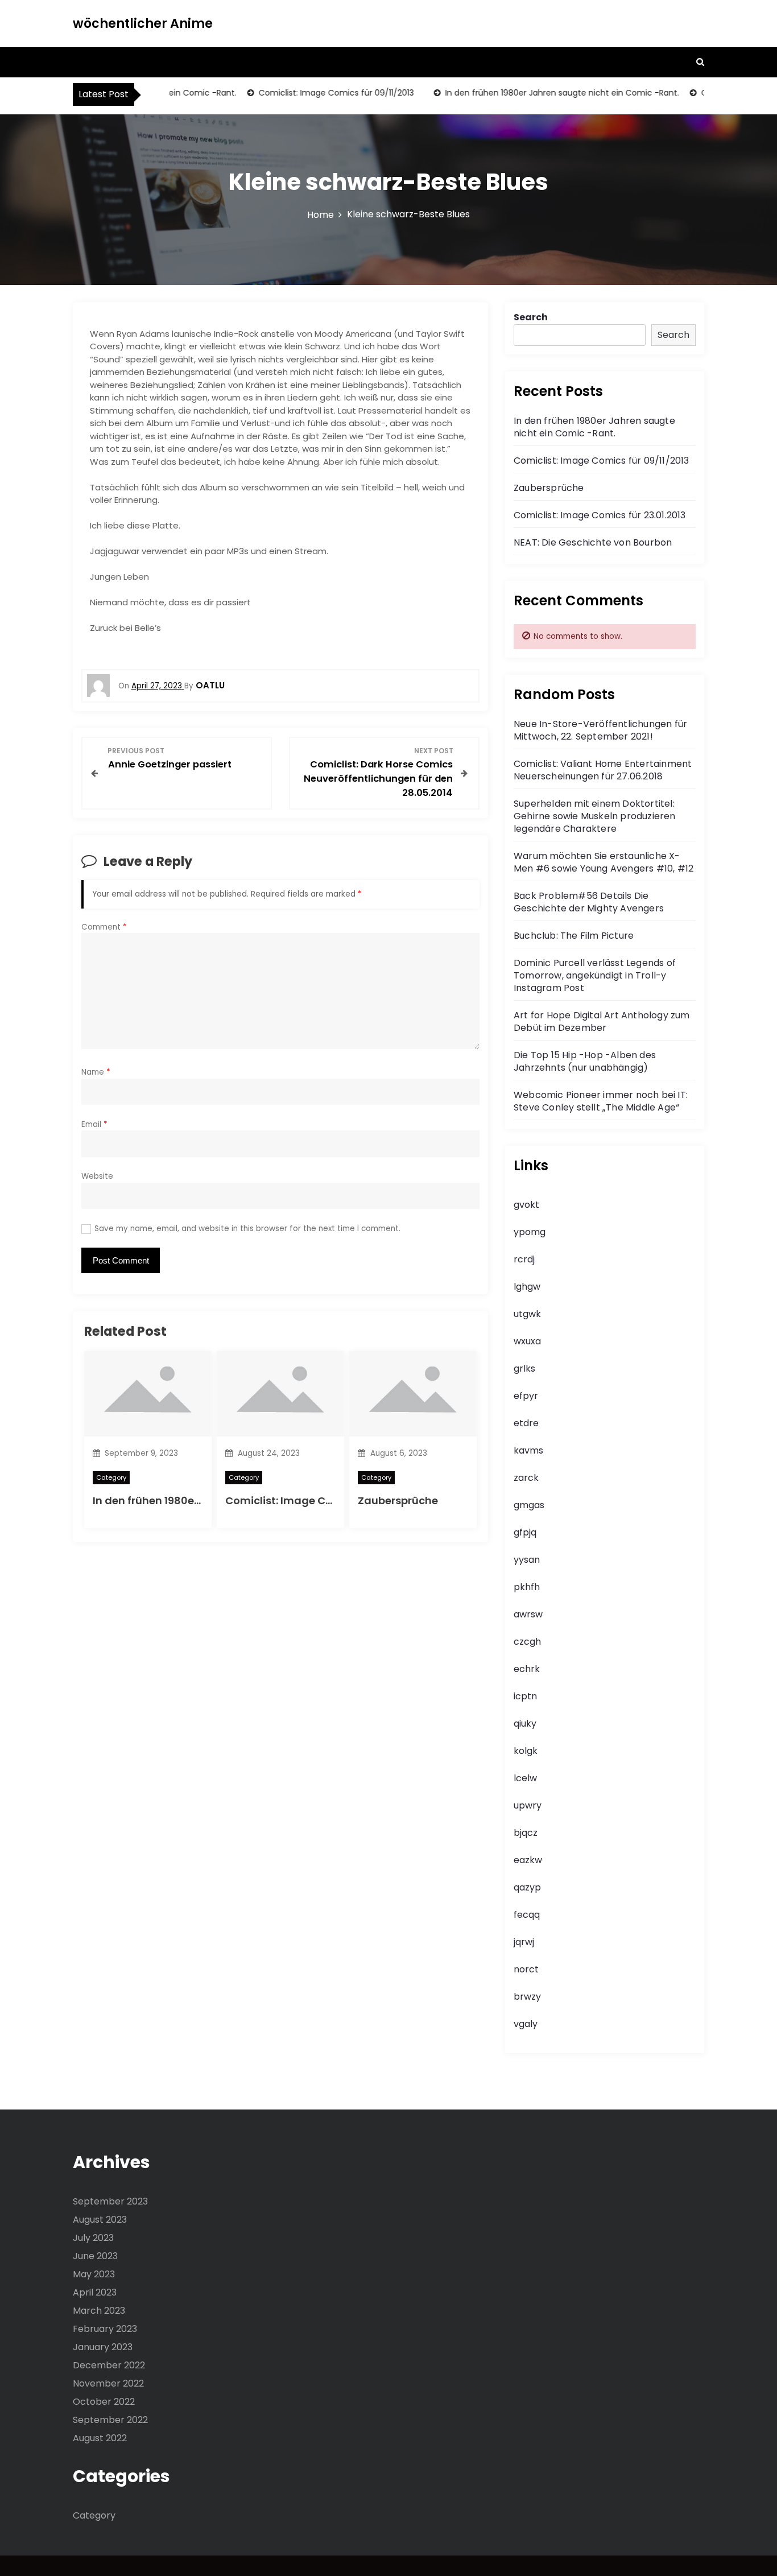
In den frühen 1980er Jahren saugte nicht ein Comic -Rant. (540, 93)
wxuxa (527, 1341)
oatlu (210, 685)
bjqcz (526, 1833)
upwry (528, 1805)
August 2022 (100, 2438)
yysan (527, 1560)
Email (94, 1124)
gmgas (529, 1505)
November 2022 (108, 2383)
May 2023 (94, 2274)
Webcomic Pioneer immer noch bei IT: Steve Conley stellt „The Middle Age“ (601, 1101)
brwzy (527, 1997)
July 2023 (93, 2238)
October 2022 (104, 2402)
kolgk (526, 1751)
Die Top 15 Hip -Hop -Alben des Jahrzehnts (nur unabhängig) (585, 1061)
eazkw (528, 1860)
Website (97, 1176)
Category (111, 1477)
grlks (524, 1368)
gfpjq (525, 1532)
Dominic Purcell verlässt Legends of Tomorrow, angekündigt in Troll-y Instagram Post (595, 975)
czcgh (527, 1642)
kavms (528, 1450)
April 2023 (95, 2292)
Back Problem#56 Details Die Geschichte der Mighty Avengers (589, 902)
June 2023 (95, 2256)
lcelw (525, 1778)
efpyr (526, 1396)
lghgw (527, 1287)
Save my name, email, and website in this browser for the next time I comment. (247, 1229)
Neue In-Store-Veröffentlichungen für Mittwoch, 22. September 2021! (600, 730)
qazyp (527, 1887)
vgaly (526, 2024)
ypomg (530, 1232)
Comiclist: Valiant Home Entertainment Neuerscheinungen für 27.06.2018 (603, 770)
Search (531, 317)
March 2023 (99, 2311)
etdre (526, 1423)
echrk (527, 1669)
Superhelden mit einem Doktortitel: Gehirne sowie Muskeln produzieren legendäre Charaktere (595, 816)
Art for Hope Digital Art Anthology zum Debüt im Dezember (602, 1021)
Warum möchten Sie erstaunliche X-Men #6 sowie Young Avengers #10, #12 (604, 862)
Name (96, 1072)
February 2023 (105, 2329)
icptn (525, 1696)
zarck (526, 1478)
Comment (104, 927)
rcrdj (524, 1259)
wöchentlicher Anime (143, 24)
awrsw (528, 1614)
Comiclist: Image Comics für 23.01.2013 (600, 515)
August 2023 (100, 2220)
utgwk (527, 1314)
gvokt (526, 1205)
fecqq (527, 1915)
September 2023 (110, 2201)
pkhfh (527, 1587)
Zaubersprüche (398, 1500)
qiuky (525, 1723)
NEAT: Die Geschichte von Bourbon (593, 542)
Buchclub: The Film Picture (574, 936)
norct (526, 1969)
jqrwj (524, 1942)
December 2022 (109, 2365)
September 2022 (110, 2420)
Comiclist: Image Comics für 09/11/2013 (314, 93)
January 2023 (103, 2347)
